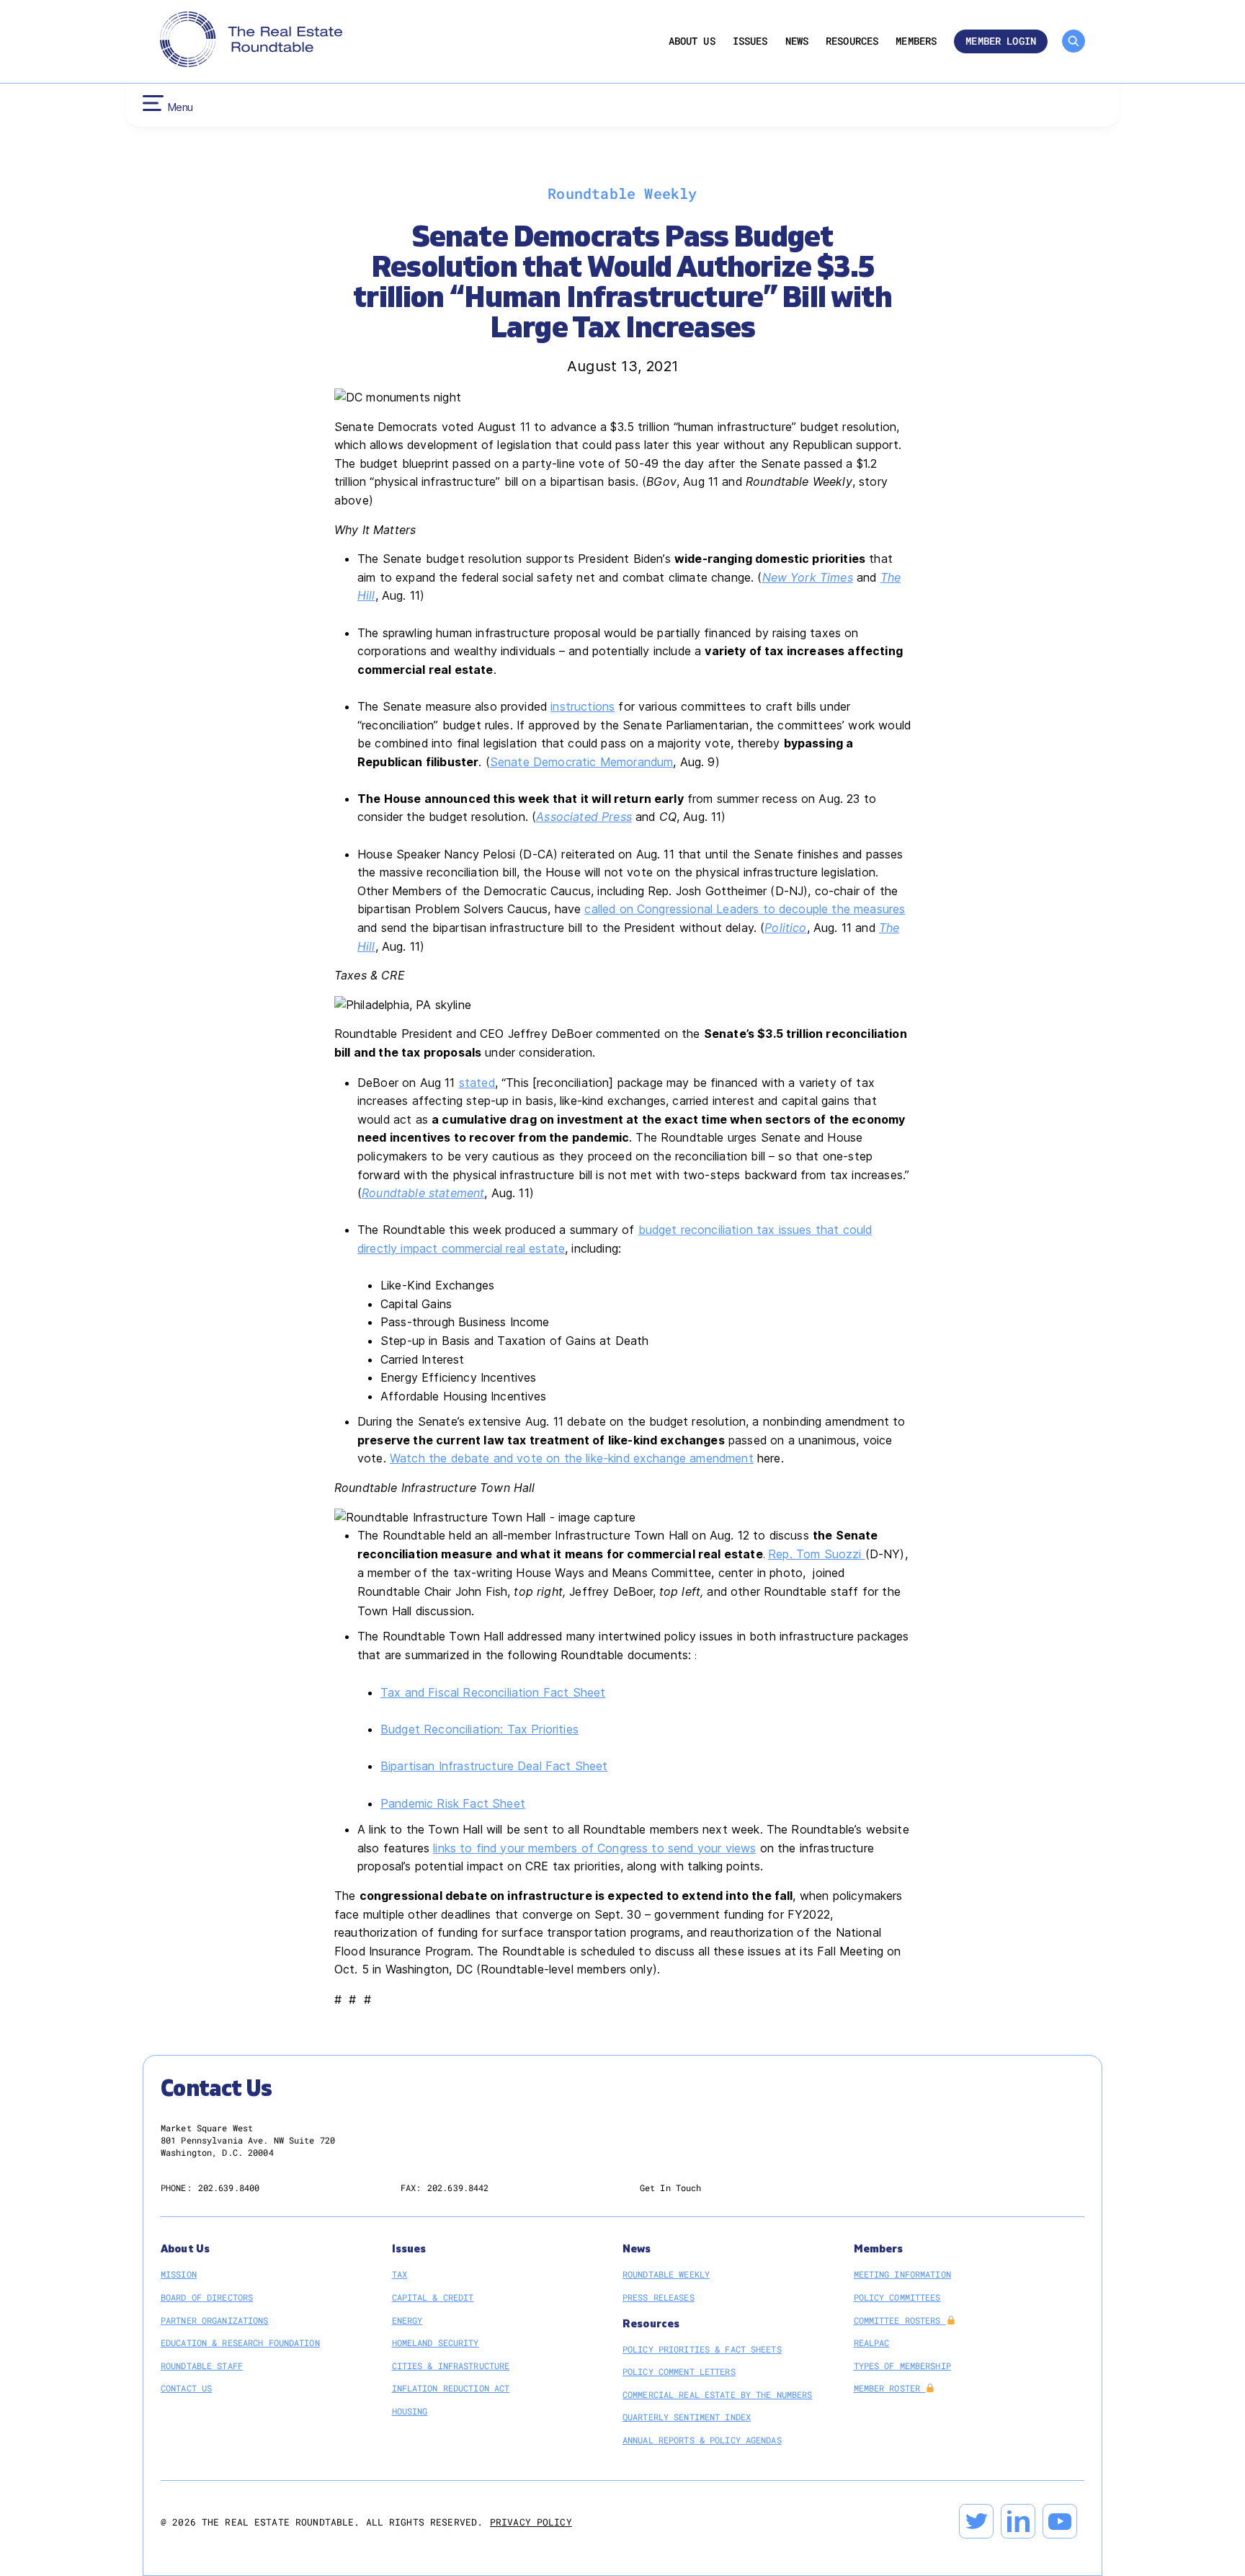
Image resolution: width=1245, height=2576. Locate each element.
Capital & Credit (433, 2297)
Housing (410, 2411)
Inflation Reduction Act (451, 2388)
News (797, 41)
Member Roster (890, 2388)
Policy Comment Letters (679, 2371)
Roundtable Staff (202, 2366)
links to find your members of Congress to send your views (594, 1848)
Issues (750, 41)
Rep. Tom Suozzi (817, 1554)
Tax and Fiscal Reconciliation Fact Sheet (493, 1692)
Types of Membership (902, 2366)
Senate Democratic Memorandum (581, 762)
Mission (179, 2274)
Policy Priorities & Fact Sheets (702, 2349)
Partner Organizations (215, 2320)
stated (477, 1083)
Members (916, 41)
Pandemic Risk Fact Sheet (453, 1803)
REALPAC (872, 2342)
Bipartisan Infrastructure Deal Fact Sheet (494, 1766)
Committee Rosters (900, 2320)
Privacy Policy (531, 2522)
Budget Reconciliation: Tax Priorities (479, 1729)
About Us (692, 41)
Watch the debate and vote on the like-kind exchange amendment (572, 1458)
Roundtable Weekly (666, 2274)
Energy (407, 2320)
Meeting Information (902, 2274)
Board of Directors (207, 2297)
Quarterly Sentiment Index (687, 2417)
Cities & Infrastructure (451, 2366)
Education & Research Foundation (240, 2342)
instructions (583, 706)
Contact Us (186, 2388)
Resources (852, 41)
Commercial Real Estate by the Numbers (717, 2394)
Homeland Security (436, 2342)
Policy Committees (897, 2297)
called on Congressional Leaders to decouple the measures (745, 909)
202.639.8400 (229, 2188)
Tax (400, 2274)
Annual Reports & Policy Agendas (702, 2440)
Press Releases (659, 2297)
